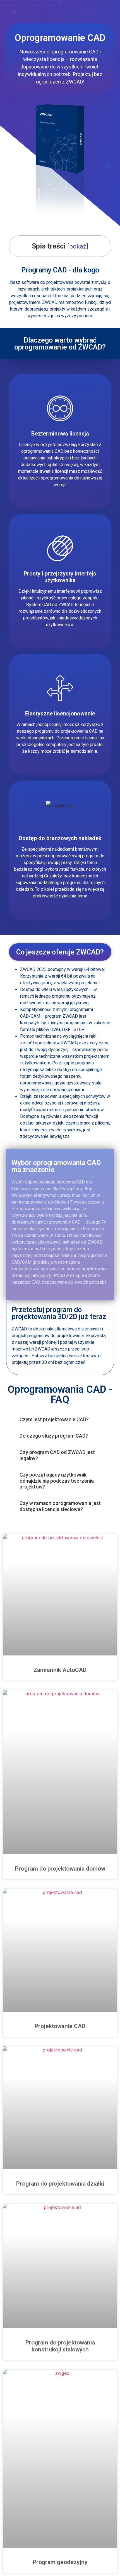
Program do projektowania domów (60, 1869)
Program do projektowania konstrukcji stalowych (60, 2346)
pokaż (78, 246)
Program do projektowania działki (60, 2184)
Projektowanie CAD (60, 2026)
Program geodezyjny (60, 2562)
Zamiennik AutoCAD (60, 1670)
